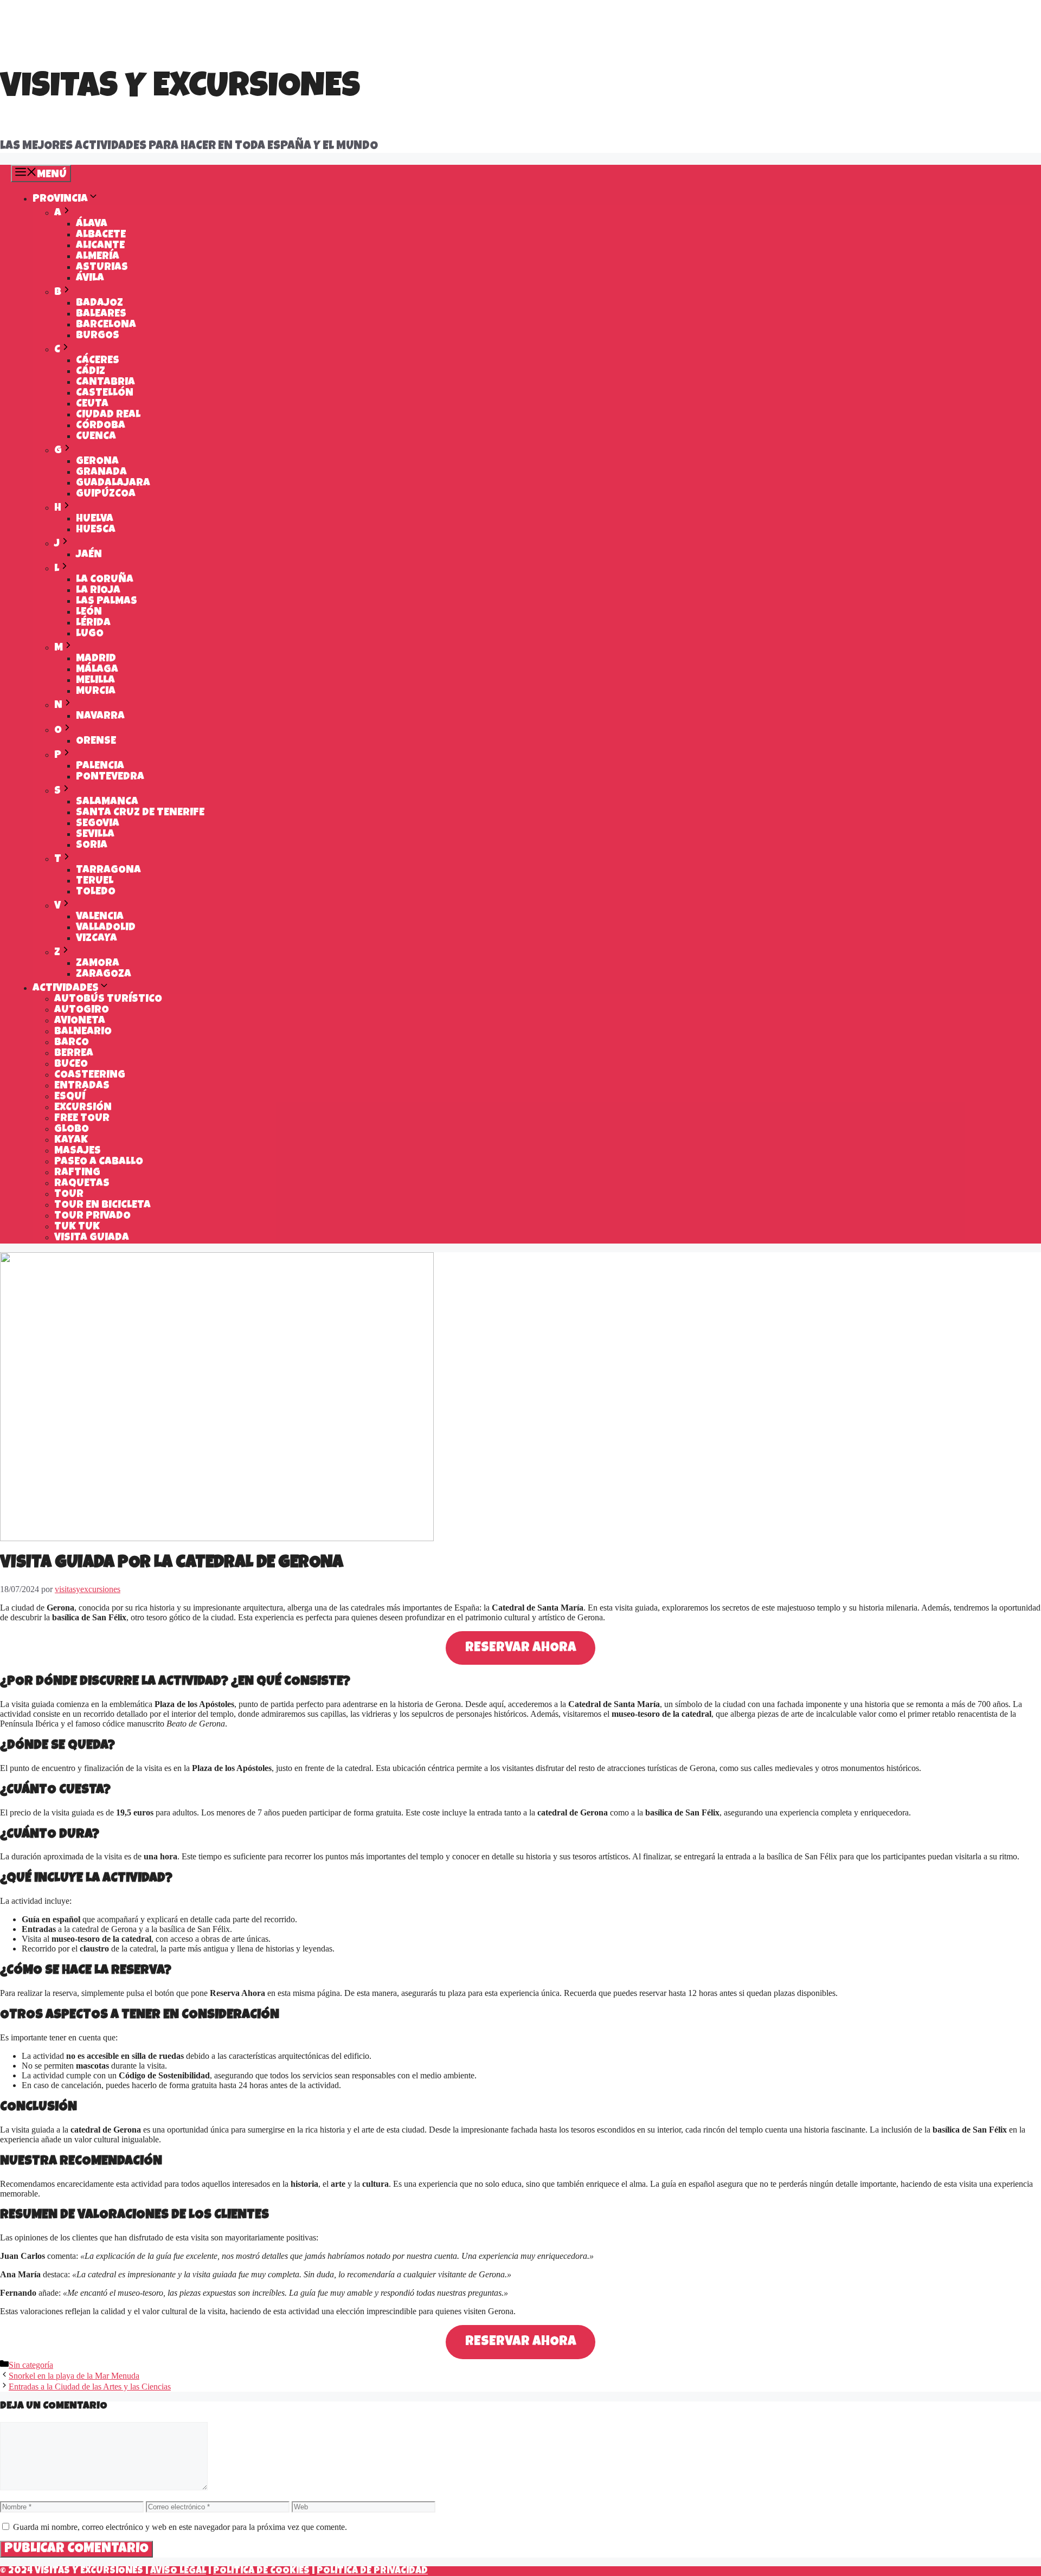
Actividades (66, 989)
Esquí (70, 1097)
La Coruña (105, 580)
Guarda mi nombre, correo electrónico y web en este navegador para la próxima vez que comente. (180, 2527)
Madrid (96, 659)
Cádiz (91, 372)
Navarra (100, 717)
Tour (69, 1195)
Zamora (98, 964)
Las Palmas (107, 602)
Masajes (78, 1151)
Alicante (100, 246)
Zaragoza (104, 975)
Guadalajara (113, 484)
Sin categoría (31, 2365)
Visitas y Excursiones (180, 89)
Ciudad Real (108, 415)
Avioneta (80, 1021)
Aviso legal (178, 2571)
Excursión (83, 1108)
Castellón (105, 394)
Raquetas (82, 1184)
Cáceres (98, 361)
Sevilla (95, 835)
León (89, 613)
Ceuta (92, 404)
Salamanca (107, 802)
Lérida (93, 623)
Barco (72, 1043)
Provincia (60, 199)
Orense (96, 742)
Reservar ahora (521, 1648)
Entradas (82, 1086)
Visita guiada (92, 1238)
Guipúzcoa (106, 494)
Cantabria (105, 383)
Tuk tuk (77, 1227)
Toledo (96, 892)
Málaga (97, 670)
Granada (101, 473)
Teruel (95, 881)
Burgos (98, 336)
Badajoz (99, 304)
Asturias (102, 268)
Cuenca (96, 437)
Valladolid (106, 928)
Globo (72, 1130)
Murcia (96, 692)
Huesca (96, 530)
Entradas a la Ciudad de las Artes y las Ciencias (90, 2387)
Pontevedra (110, 777)
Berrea (74, 1054)
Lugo (90, 634)
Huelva (95, 519)
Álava (92, 224)
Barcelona (106, 325)
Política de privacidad (372, 2571)
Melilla (95, 681)
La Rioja (98, 591)
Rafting (77, 1173)
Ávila (90, 279)
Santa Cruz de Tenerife (140, 813)
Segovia (98, 824)
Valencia (100, 917)
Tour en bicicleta (102, 1206)
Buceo (71, 1065)
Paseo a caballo (99, 1162)
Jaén (89, 555)
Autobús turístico (108, 1000)
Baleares (101, 314)
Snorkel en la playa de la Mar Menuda (74, 2376)
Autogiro (82, 1010)
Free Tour (82, 1119)
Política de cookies (261, 2571)
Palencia (100, 767)
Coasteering (90, 1076)
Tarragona (108, 871)
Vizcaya (97, 939)
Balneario (83, 1032)
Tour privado (92, 1216)
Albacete (101, 235)
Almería (98, 257)
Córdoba (101, 426)
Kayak (71, 1141)
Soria (92, 846)
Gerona (97, 462)
